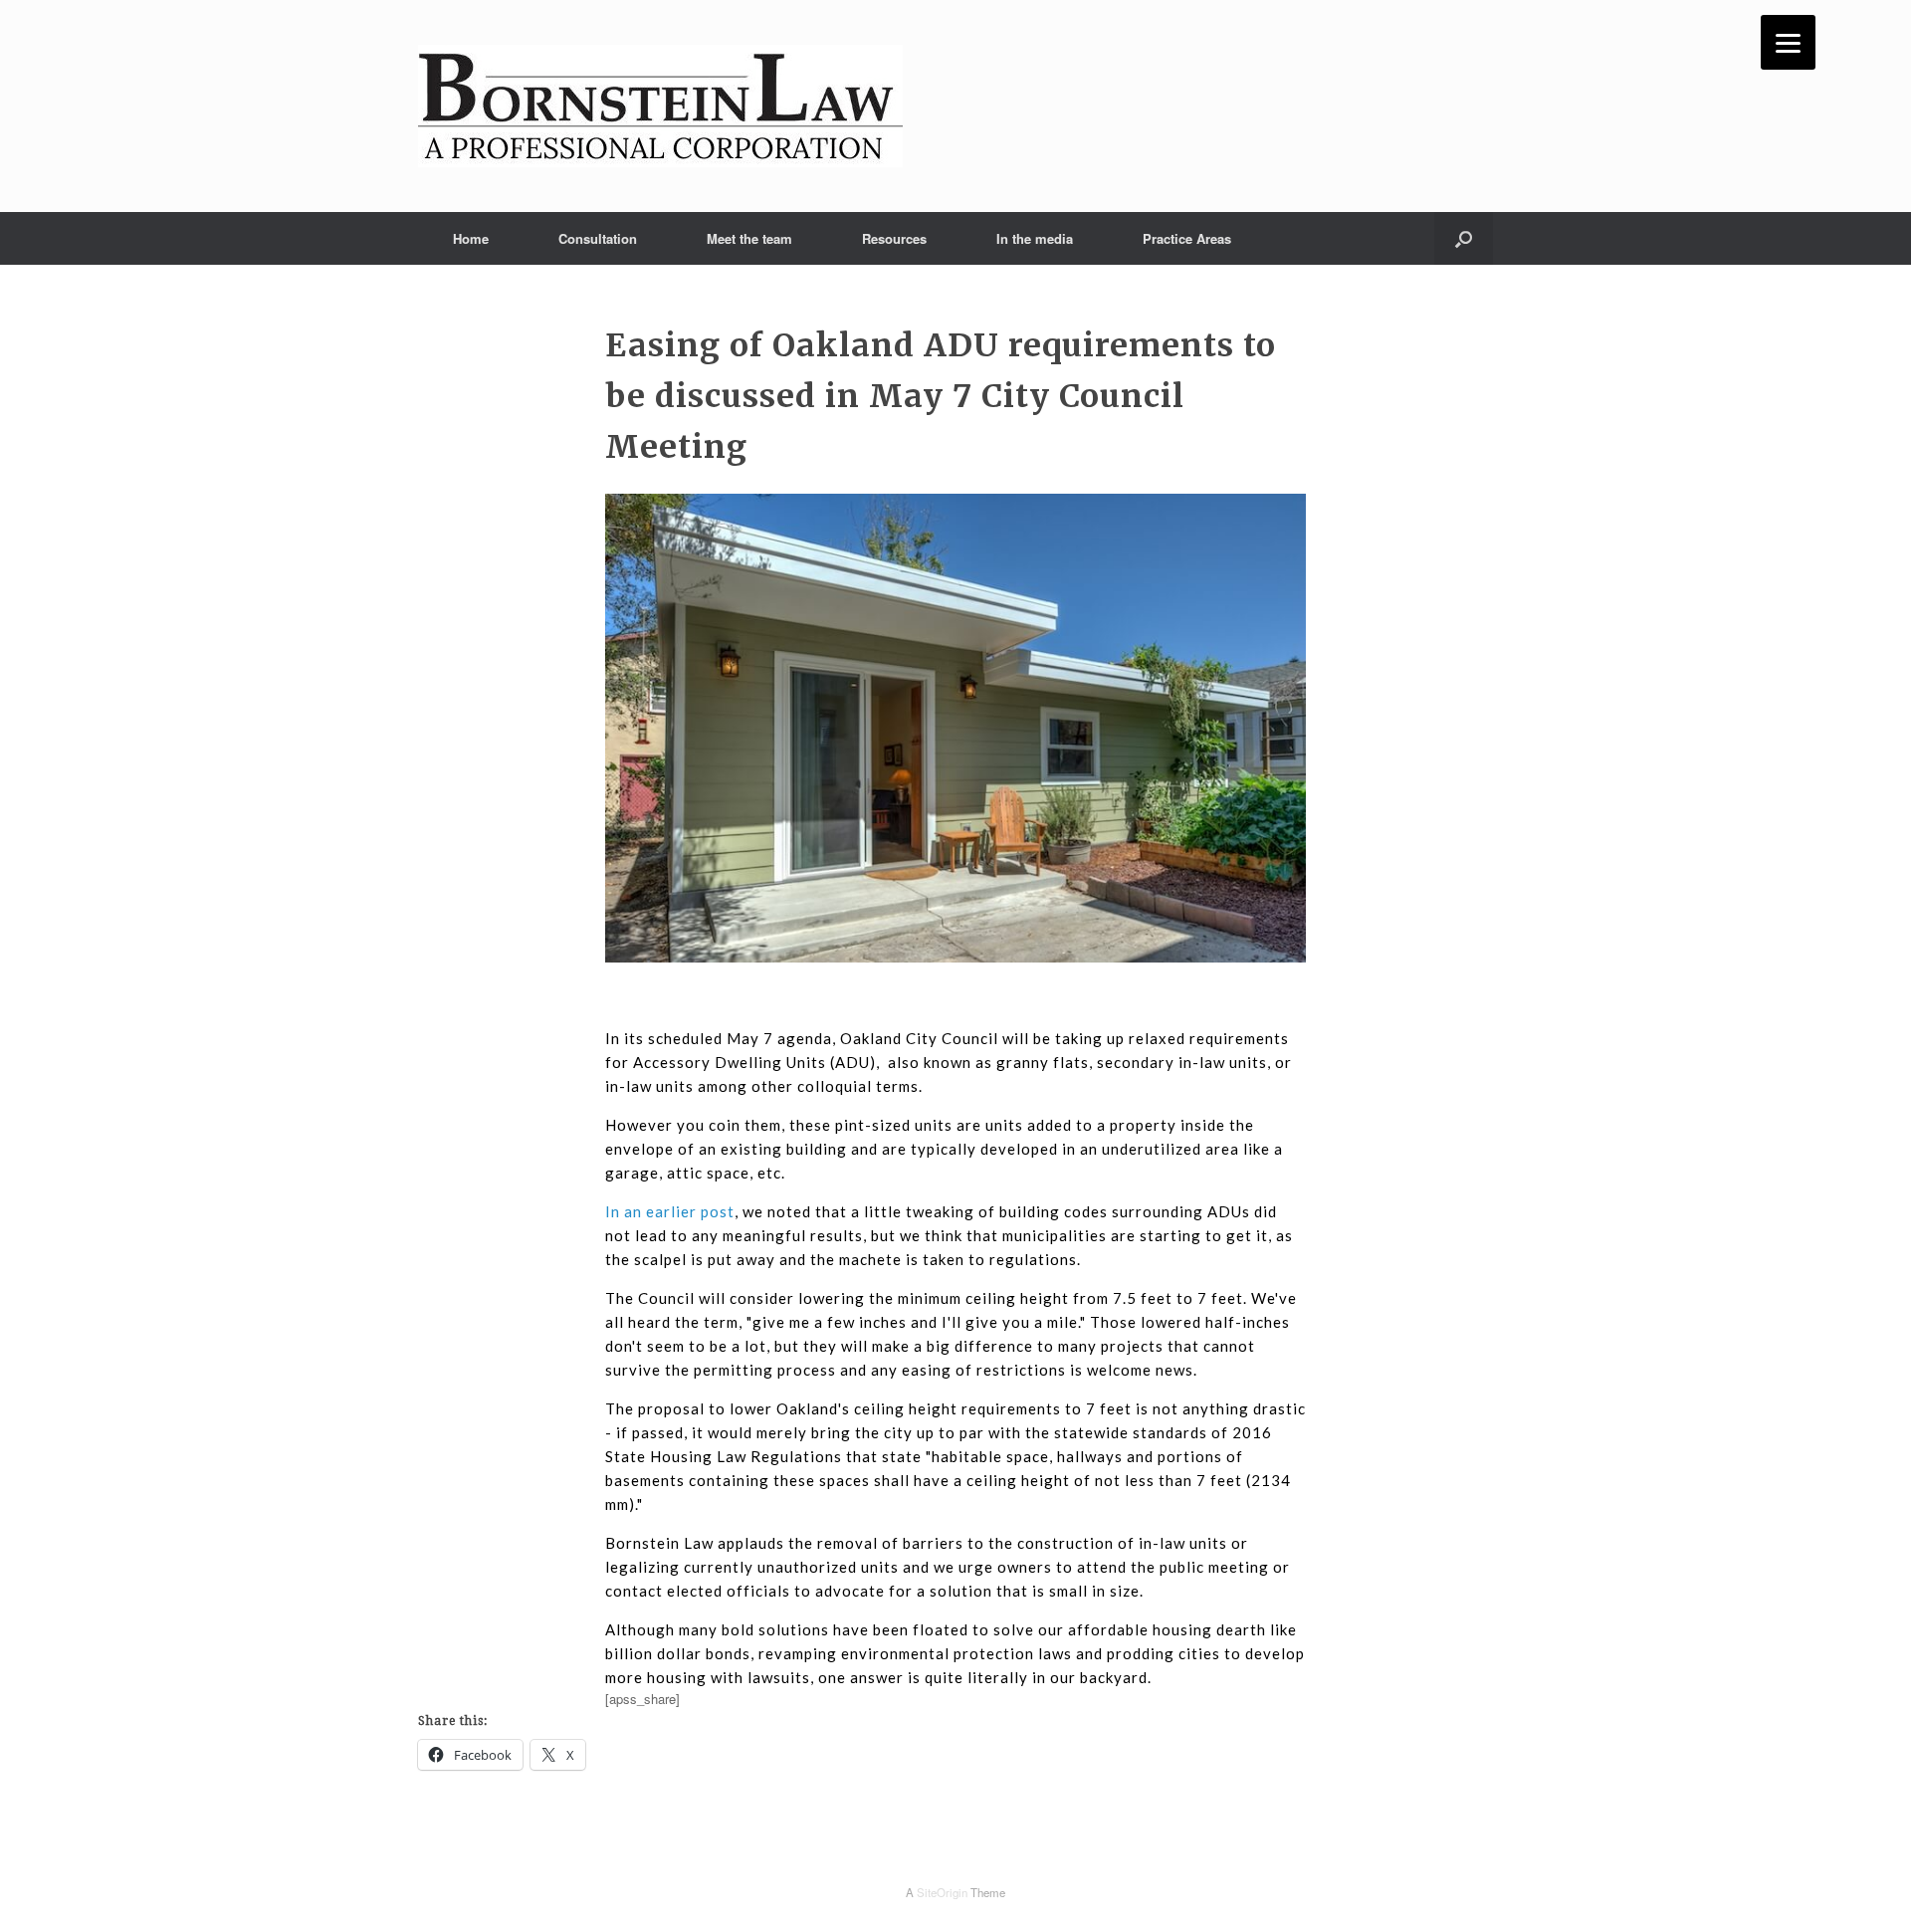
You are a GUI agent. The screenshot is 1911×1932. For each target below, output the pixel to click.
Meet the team (749, 238)
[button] (1464, 238)
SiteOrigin (942, 1892)
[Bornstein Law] (660, 106)
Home (471, 238)
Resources (894, 238)
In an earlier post (670, 1211)
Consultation (598, 238)
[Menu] (1788, 42)
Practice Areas (1187, 238)
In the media (1035, 238)
